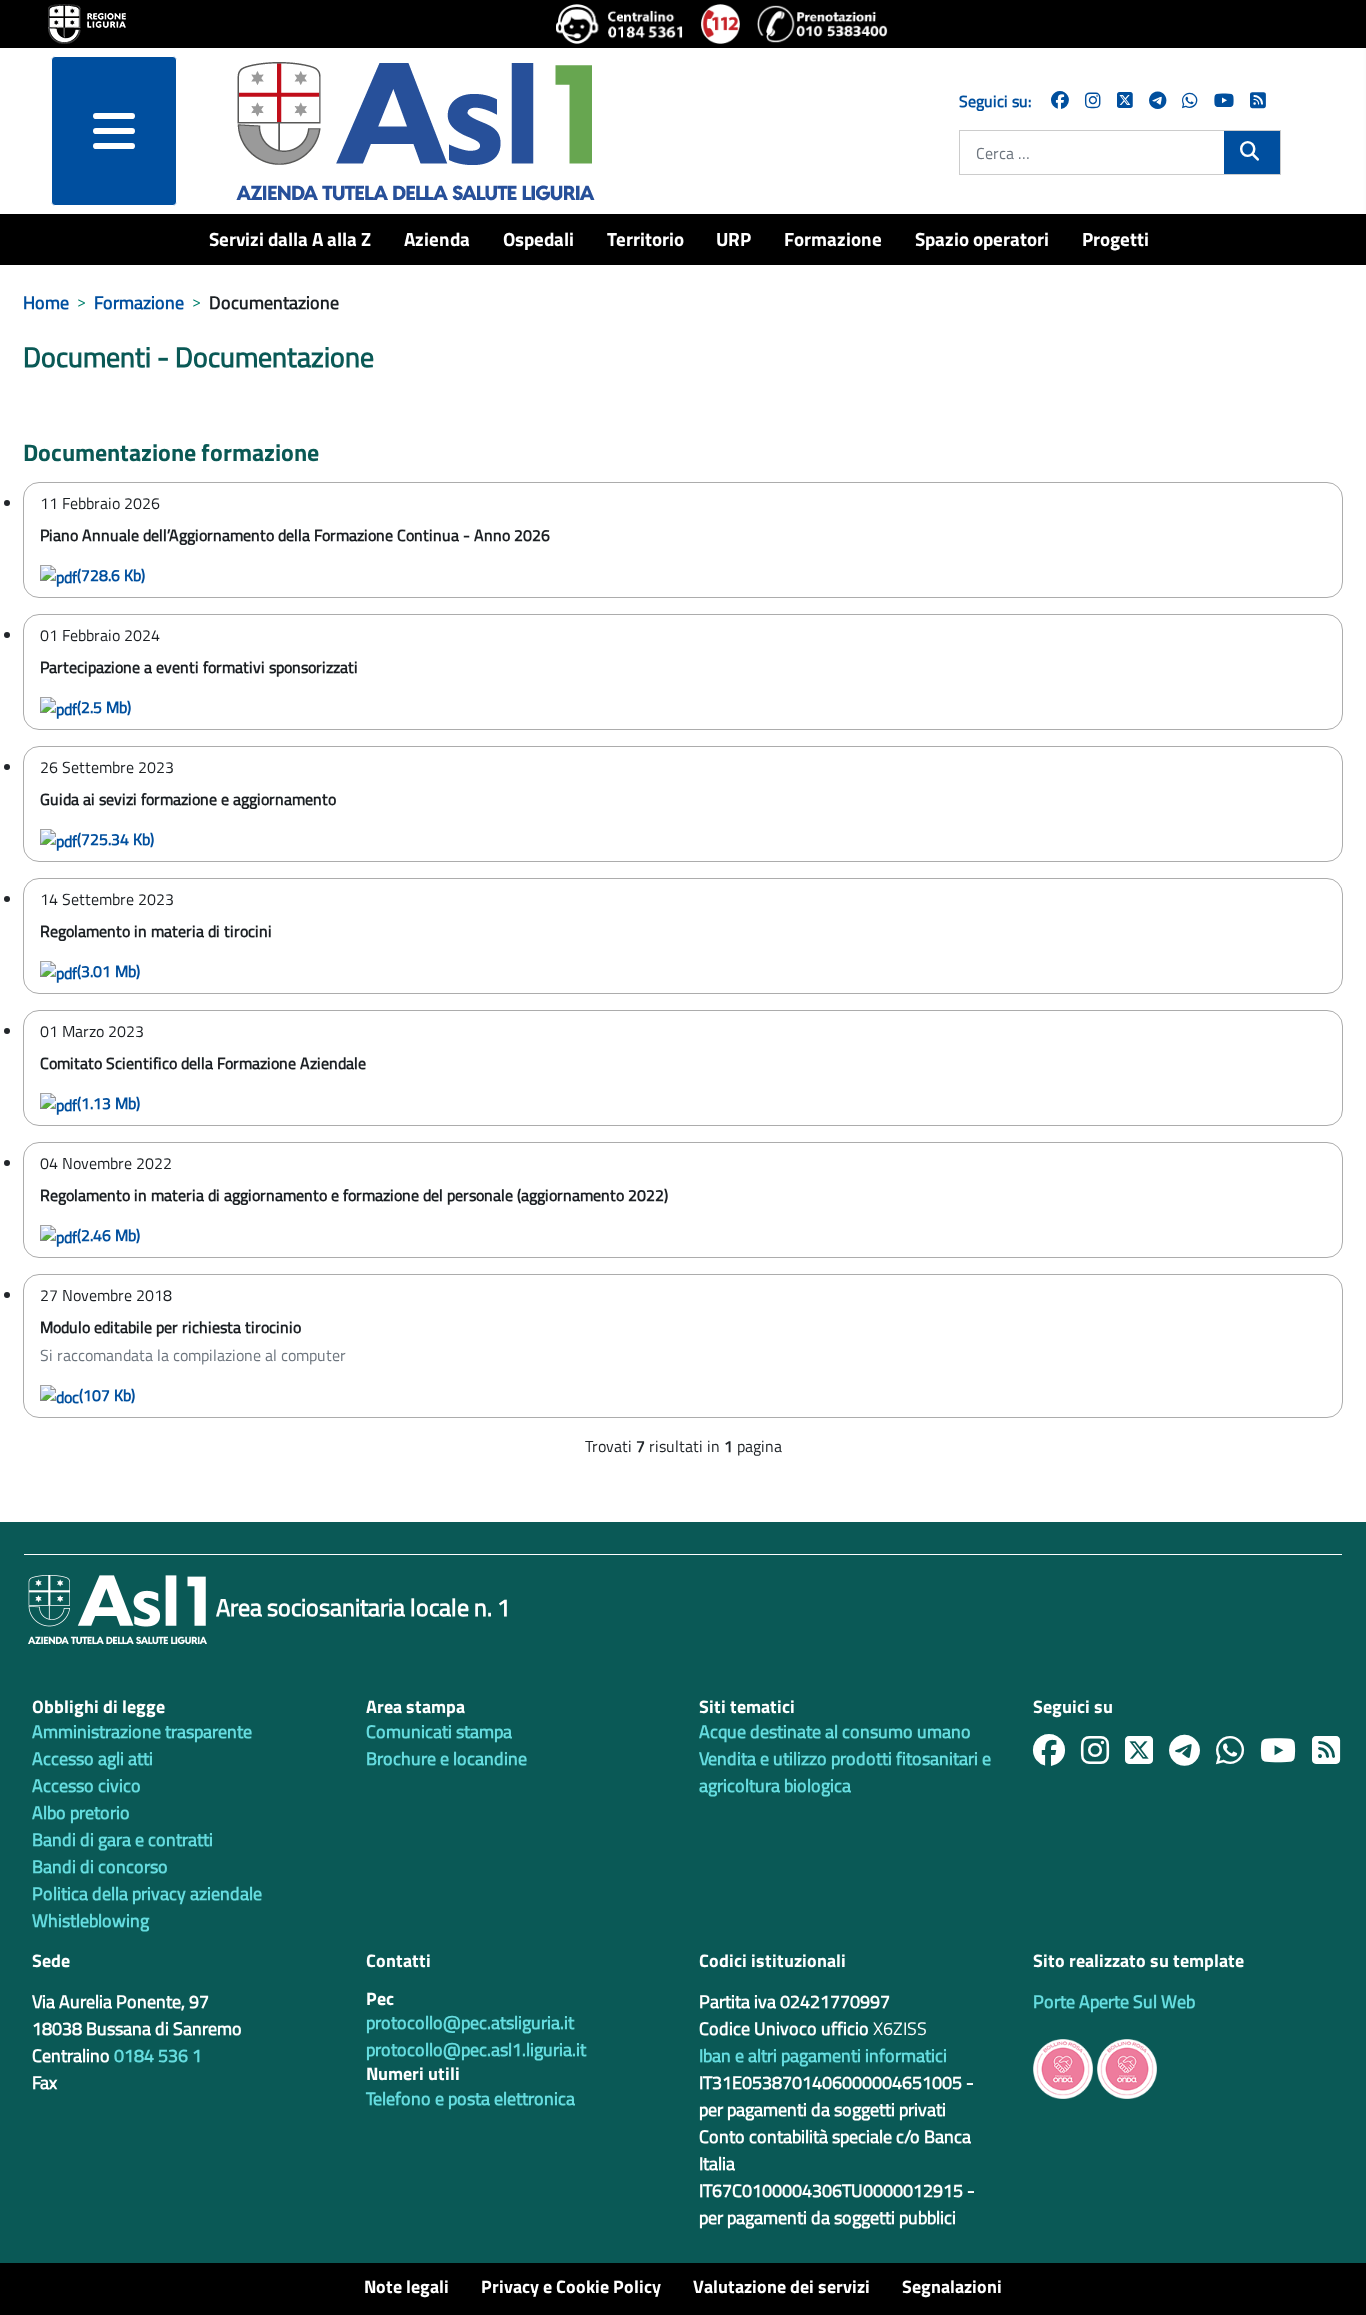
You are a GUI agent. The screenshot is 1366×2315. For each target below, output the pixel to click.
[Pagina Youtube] (1224, 100)
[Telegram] (1157, 100)
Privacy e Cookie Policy (571, 2286)
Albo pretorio (81, 1812)
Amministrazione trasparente (142, 1731)
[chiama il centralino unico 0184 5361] (620, 24)
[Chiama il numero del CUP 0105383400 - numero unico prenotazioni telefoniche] (822, 24)
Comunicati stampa (439, 1731)
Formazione (833, 238)
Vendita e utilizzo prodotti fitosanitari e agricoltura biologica (845, 1772)
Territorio (645, 238)
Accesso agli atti (92, 1758)
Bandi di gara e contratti (122, 1839)
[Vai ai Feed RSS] (1258, 100)
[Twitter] (1125, 100)
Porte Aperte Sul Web (1114, 2001)
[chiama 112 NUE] (721, 24)
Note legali (406, 2286)
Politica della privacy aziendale (147, 1893)
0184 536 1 (158, 2055)
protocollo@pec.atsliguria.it (470, 2022)
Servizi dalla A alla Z (290, 238)
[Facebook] (1060, 100)
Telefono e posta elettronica (470, 2098)
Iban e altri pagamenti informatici (823, 2055)
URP (733, 238)
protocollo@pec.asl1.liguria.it (476, 2049)
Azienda (437, 238)
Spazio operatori (982, 238)
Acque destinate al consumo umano (835, 1731)
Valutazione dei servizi (781, 2286)
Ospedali (538, 238)
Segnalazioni (952, 2286)
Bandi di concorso (100, 1866)
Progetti (1115, 238)
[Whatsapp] (1190, 100)
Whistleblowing (90, 1920)
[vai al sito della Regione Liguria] (87, 22)
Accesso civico (86, 1785)
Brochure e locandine (446, 1758)
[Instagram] (1093, 100)
